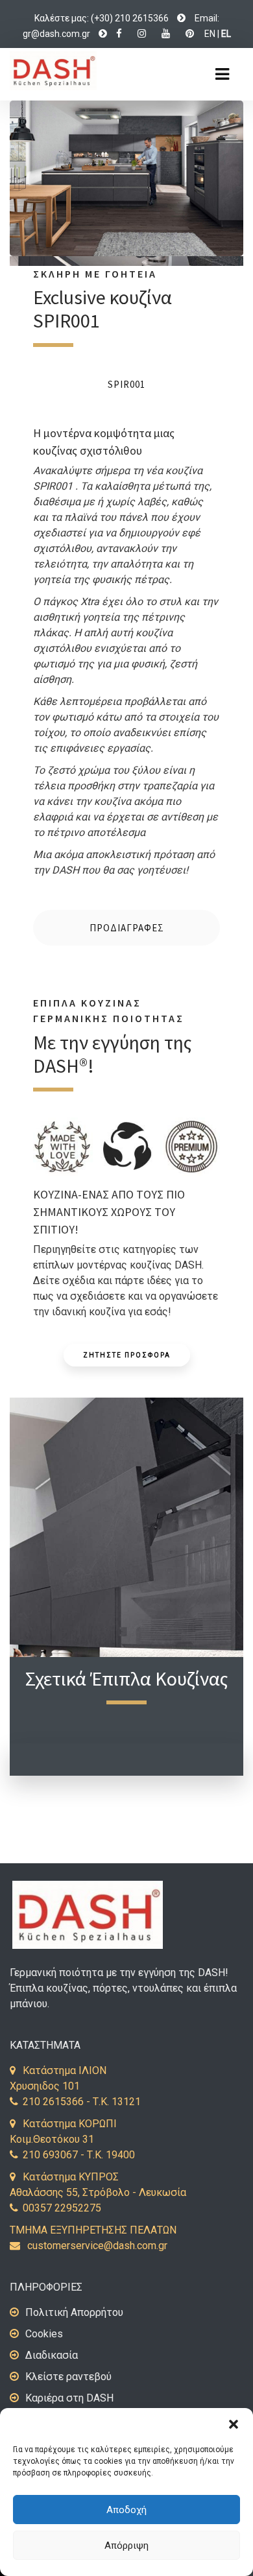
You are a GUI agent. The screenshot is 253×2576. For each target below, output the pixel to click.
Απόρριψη (126, 2546)
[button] (234, 2424)
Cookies (44, 2334)
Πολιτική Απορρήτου (74, 2312)
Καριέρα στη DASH (69, 2398)
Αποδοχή (126, 2510)
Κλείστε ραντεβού (68, 2377)
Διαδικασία (52, 2355)
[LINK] (181, 18)
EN (210, 34)
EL (226, 34)
